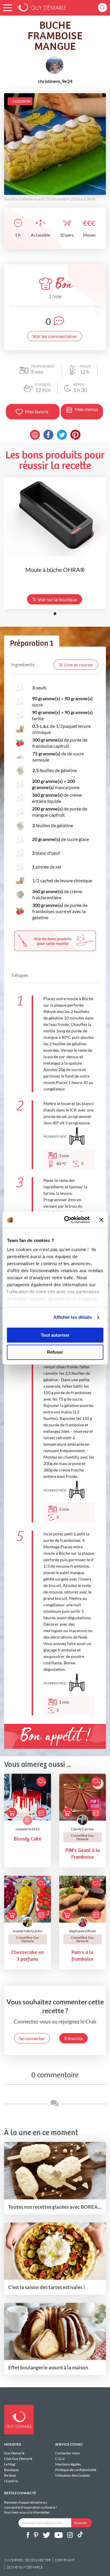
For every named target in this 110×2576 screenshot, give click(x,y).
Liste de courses (79, 665)
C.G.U (60, 2459)
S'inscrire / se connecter (27, 2560)
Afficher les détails (73, 1317)
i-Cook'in (11, 2481)
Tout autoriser (55, 1335)
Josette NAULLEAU (27, 1931)
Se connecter (32, 2038)
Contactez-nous (67, 2453)
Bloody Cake (28, 1839)
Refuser (55, 1352)
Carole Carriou (82, 1829)
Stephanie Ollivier (83, 1931)
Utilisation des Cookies (72, 2475)
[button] (7, 8)
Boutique (11, 2470)
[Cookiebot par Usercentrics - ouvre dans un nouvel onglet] (67, 1220)
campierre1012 (28, 1829)
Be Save (10, 2475)
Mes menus (86, 409)
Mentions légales (68, 2464)
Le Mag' (10, 2464)
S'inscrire (73, 2038)
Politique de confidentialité (76, 2470)
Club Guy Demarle (18, 2459)
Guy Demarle (14, 2453)
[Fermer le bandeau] (101, 1220)
